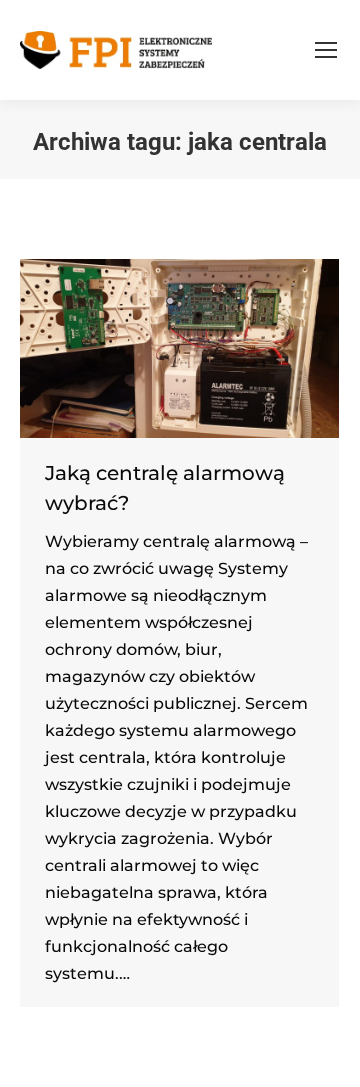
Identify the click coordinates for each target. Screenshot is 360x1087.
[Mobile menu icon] (326, 50)
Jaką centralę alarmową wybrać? (165, 488)
